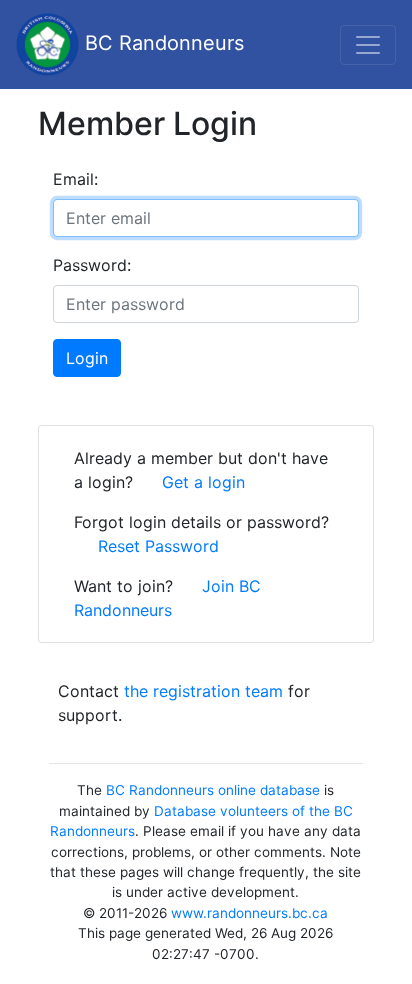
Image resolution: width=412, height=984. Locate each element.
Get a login (203, 482)
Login (87, 358)
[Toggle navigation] (368, 45)
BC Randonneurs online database (213, 790)
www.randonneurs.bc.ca (249, 913)
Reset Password (158, 546)
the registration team (203, 691)
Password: (92, 265)
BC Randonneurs (161, 43)
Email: (75, 179)
